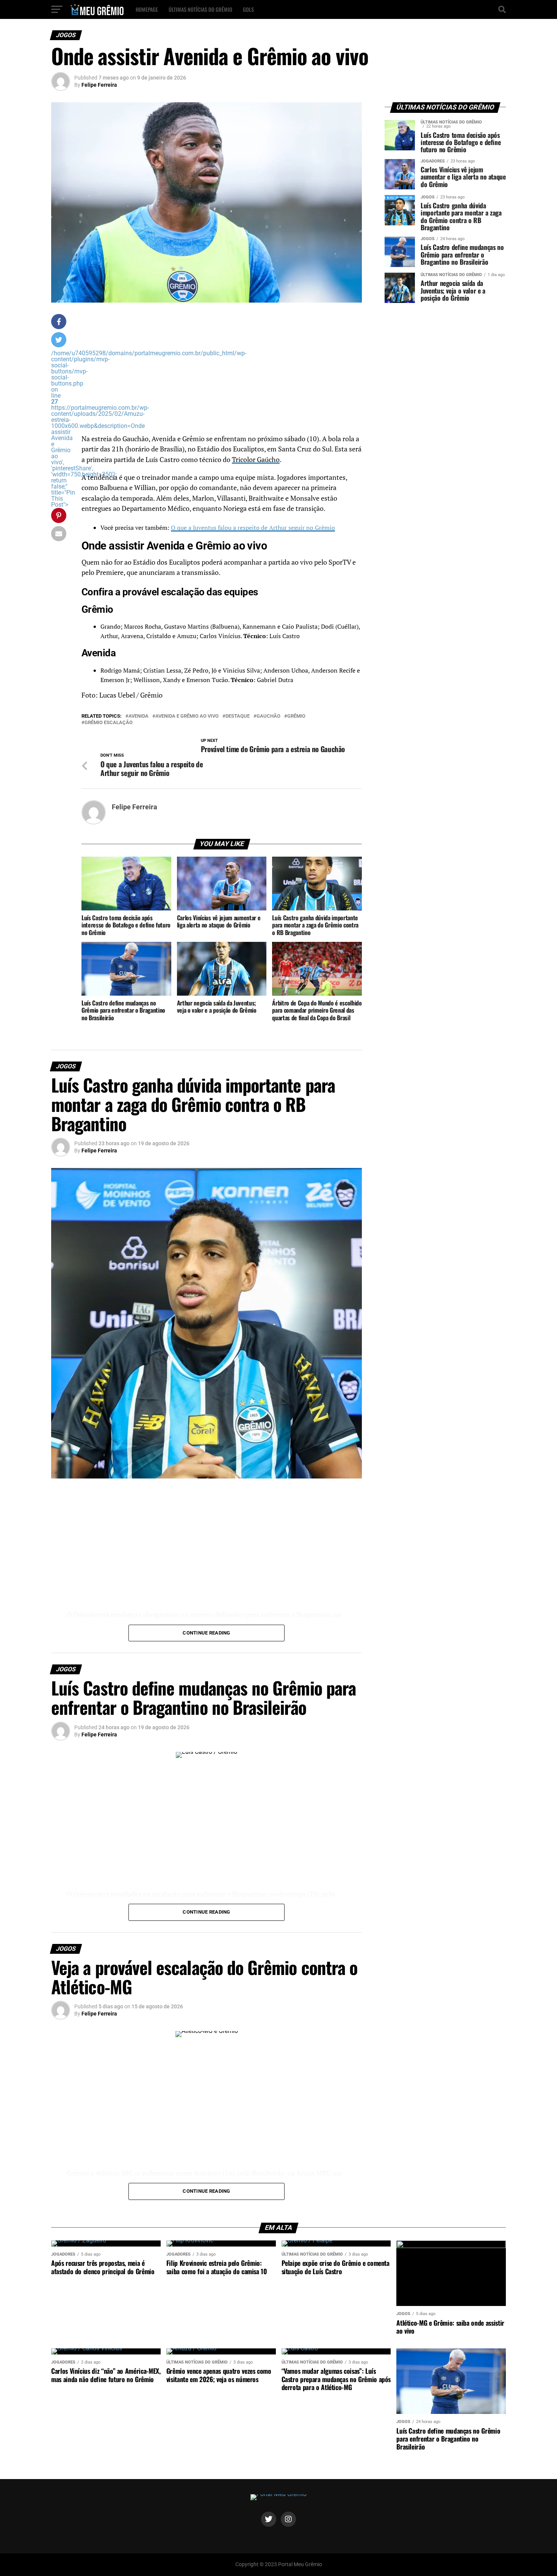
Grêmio (296, 716)
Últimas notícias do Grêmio (200, 9)
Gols (248, 9)
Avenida (138, 716)
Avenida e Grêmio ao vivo (187, 716)
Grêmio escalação (109, 723)
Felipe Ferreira (99, 85)
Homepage (147, 9)
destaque (238, 716)
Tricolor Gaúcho (256, 460)
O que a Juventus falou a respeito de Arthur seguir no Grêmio (253, 528)
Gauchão (268, 716)
